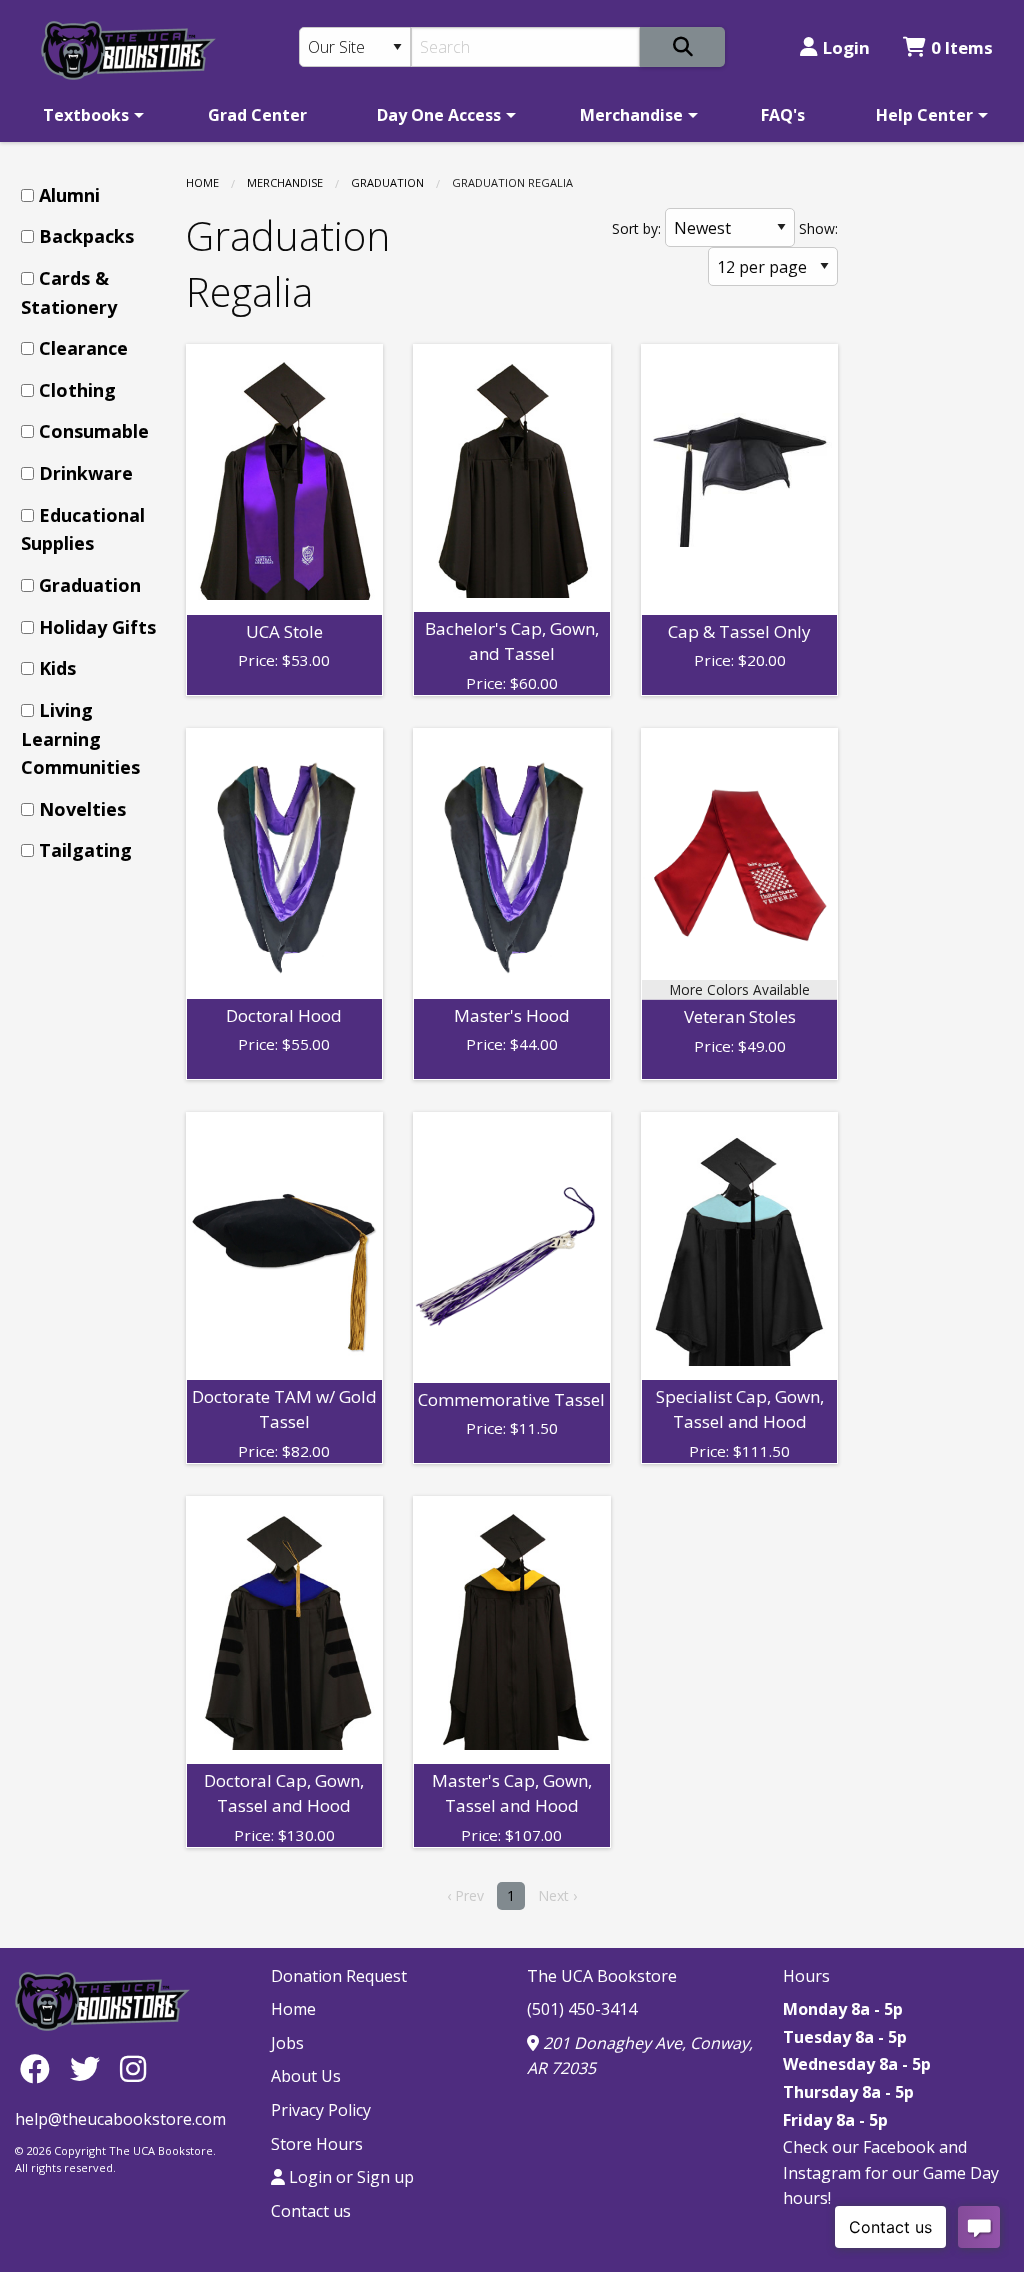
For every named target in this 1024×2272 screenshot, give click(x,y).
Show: (818, 228)
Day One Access (439, 115)
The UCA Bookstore (602, 1976)
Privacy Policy (321, 2110)
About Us (306, 2076)
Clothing (77, 390)
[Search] (682, 47)
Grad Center (257, 115)
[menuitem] (90, 115)
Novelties (82, 809)
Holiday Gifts (97, 627)
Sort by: (636, 228)
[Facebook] (40, 2068)
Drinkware (86, 473)
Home (202, 182)
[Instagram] (133, 2068)
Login (846, 47)
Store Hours (317, 2144)
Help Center (924, 115)
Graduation (387, 182)
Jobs (287, 2043)
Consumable (94, 431)
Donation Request (339, 1976)
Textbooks (86, 115)
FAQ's (783, 115)
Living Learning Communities (80, 739)
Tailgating (85, 850)
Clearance (83, 348)
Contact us (311, 2211)
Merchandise (631, 115)
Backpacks (86, 236)
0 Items (962, 47)
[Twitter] (90, 2068)
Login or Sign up (349, 2177)
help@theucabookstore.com (120, 2119)
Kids (57, 668)
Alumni (69, 195)
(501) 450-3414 (582, 2009)
